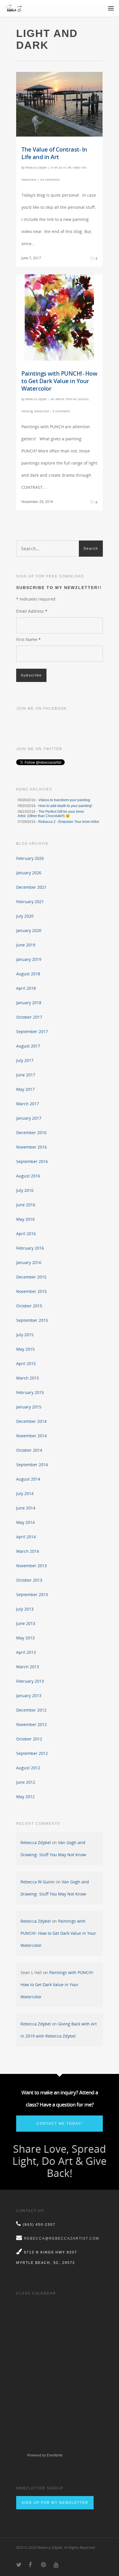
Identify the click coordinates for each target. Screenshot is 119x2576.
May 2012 (25, 1797)
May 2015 (25, 1349)
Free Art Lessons (77, 399)
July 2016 (25, 1190)
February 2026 (30, 858)
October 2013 (29, 1580)
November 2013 (31, 1566)
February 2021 (30, 902)
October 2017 (29, 1017)
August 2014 (28, 1479)
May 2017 (25, 1089)
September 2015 (32, 1320)
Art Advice (57, 399)
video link (79, 167)
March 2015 (28, 1378)
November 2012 (31, 1724)
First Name (28, 639)
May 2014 (25, 1522)
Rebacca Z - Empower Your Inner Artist (69, 822)
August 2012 (28, 1768)
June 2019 (26, 945)
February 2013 (30, 1681)
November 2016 (31, 1147)
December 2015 (31, 1277)
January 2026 (29, 873)
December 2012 (31, 1710)
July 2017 (25, 1060)
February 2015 (30, 1392)
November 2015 (31, 1291)
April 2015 (26, 1364)
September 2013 (32, 1594)
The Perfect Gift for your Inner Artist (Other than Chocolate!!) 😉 (51, 814)
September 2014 (32, 1465)
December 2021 (31, 887)
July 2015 (25, 1335)
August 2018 (28, 974)
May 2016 (25, 1219)
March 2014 (28, 1551)
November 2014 (31, 1436)
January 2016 (29, 1262)
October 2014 (29, 1450)
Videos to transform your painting (64, 800)
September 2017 (32, 1031)
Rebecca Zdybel (36, 167)
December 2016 (31, 1133)
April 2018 (26, 988)
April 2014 (26, 1537)
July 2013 (25, 1609)
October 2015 (29, 1306)
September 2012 (32, 1753)
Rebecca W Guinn (38, 1882)
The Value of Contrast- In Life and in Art (54, 153)
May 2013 (25, 1638)
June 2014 (26, 1508)
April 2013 (26, 1652)
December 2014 (31, 1421)
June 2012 (26, 1782)
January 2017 (29, 1118)
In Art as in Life (61, 167)
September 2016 (32, 1161)
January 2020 (29, 930)
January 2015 (29, 1407)
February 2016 (30, 1248)
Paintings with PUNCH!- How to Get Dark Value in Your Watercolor (59, 381)
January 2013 (29, 1696)
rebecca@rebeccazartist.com (62, 2238)
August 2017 (28, 1046)
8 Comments (62, 411)
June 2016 (26, 1205)
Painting (27, 411)
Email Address (32, 611)
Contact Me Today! (59, 2124)
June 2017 (26, 1075)
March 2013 (28, 1667)
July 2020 (25, 916)
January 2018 (29, 1003)
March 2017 (28, 1104)
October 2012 (29, 1739)
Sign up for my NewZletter (55, 2503)
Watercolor (29, 180)
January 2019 (29, 959)
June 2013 (26, 1623)
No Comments (50, 180)
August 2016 (28, 1176)
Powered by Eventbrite (45, 2455)
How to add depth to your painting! (65, 806)
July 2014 (25, 1493)
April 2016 (26, 1234)
